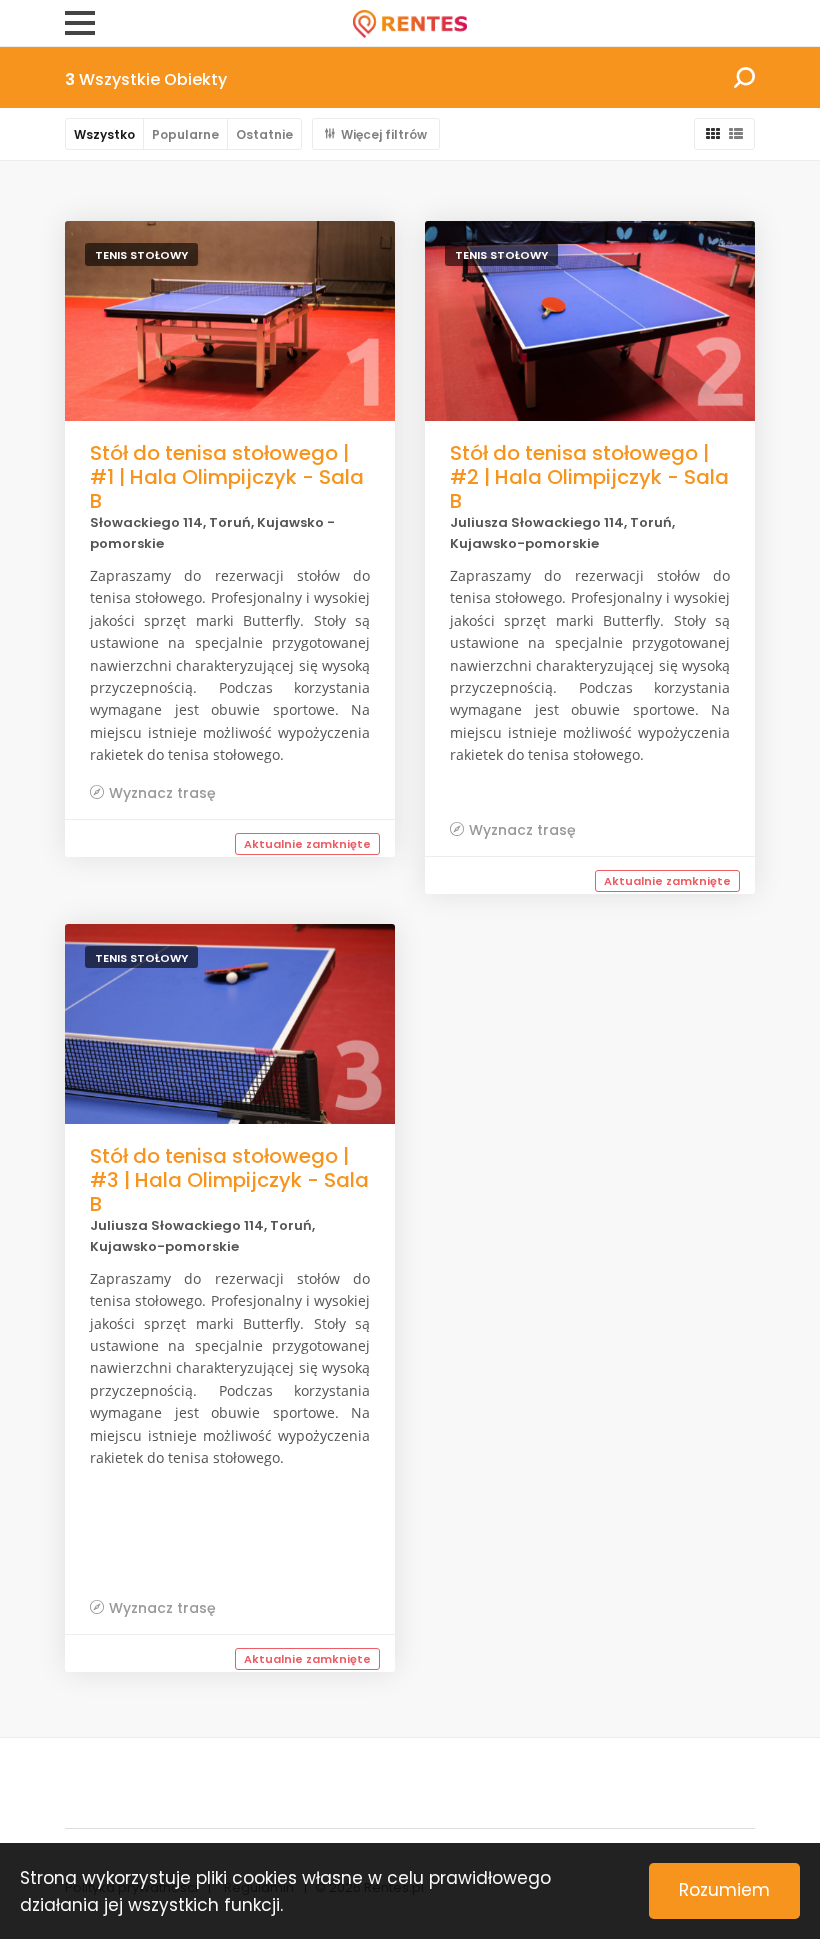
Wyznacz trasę (162, 792)
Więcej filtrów (384, 134)
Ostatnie (264, 134)
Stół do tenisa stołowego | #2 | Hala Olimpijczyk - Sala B (589, 477)
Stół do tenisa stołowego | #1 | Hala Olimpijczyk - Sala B (227, 477)
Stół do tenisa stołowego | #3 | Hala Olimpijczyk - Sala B (229, 1180)
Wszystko (104, 134)
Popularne (185, 134)
